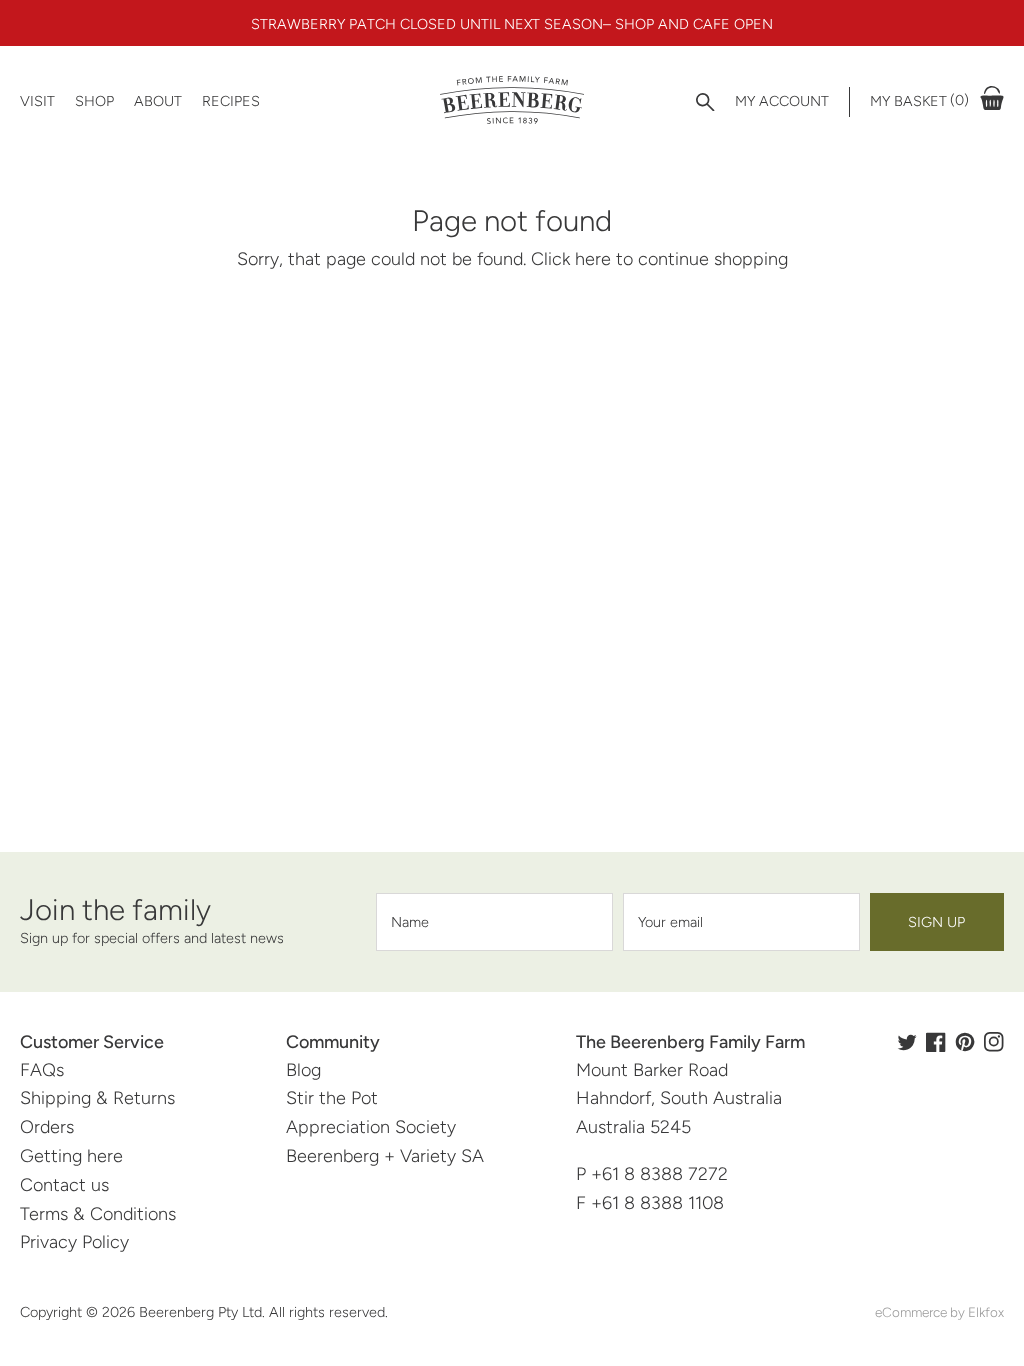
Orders (47, 1127)
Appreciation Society (371, 1127)
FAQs (42, 1070)
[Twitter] (907, 1042)
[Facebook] (936, 1042)
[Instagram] (994, 1042)
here (593, 259)
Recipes (231, 101)
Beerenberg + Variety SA (385, 1156)
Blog (303, 1070)
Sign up (936, 922)
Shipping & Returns (97, 1098)
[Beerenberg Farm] (512, 101)
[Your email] (741, 922)
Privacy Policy (74, 1242)
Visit (37, 101)
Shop (94, 101)
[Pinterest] (965, 1042)
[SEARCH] (705, 102)
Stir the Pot (332, 1098)
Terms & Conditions (98, 1214)
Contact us (64, 1185)
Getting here (71, 1156)
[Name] (494, 922)
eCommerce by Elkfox (939, 1312)
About (158, 101)
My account (782, 101)
